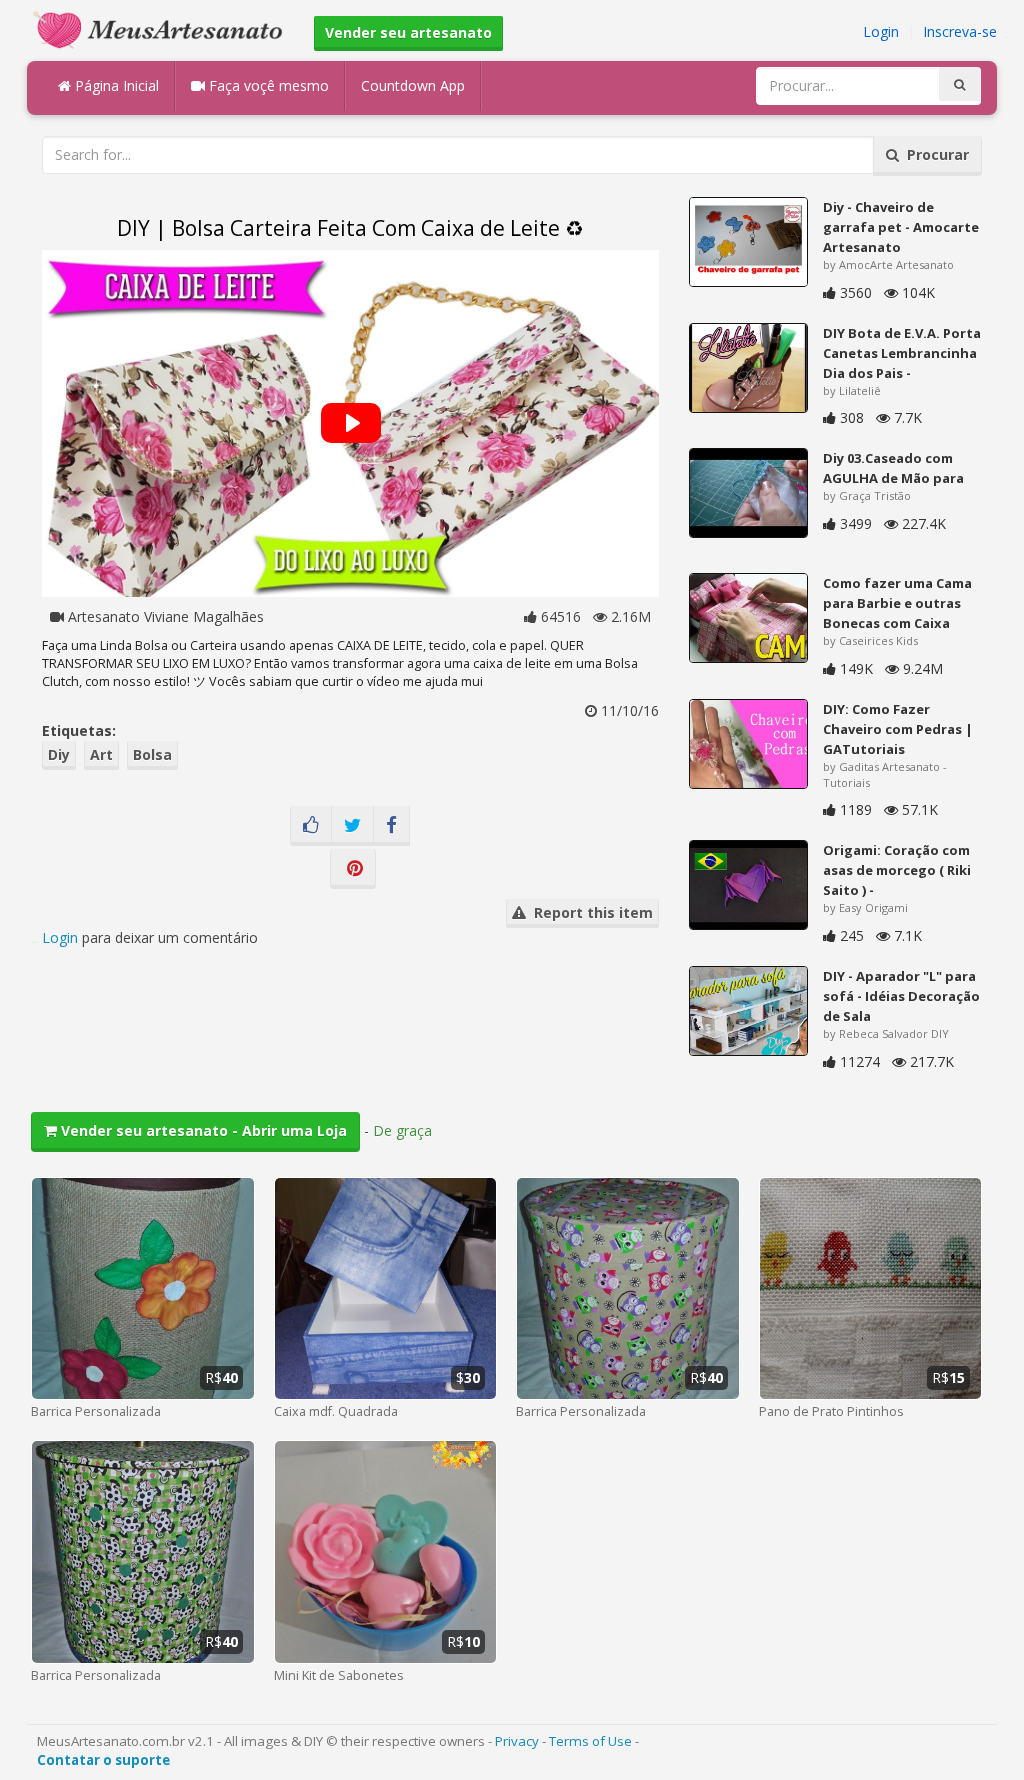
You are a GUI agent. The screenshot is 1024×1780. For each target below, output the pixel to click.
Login (881, 31)
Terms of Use (590, 1741)
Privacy (517, 1741)
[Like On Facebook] (311, 826)
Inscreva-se (960, 31)
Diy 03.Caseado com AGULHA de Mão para (893, 468)
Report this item (589, 912)
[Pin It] (353, 869)
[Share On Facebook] (391, 826)
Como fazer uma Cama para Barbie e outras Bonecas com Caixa (897, 603)
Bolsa (152, 754)
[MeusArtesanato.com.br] (163, 28)
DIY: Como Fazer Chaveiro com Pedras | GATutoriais (898, 729)
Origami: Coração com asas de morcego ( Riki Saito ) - (897, 870)
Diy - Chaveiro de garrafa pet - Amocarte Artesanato (901, 227)
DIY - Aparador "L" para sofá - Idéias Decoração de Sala (901, 996)
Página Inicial (115, 85)
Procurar (934, 154)
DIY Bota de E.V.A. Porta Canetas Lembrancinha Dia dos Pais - (902, 353)
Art (101, 754)
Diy (59, 754)
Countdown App (413, 85)
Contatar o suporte (103, 1760)
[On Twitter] (352, 826)
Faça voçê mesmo (267, 85)
